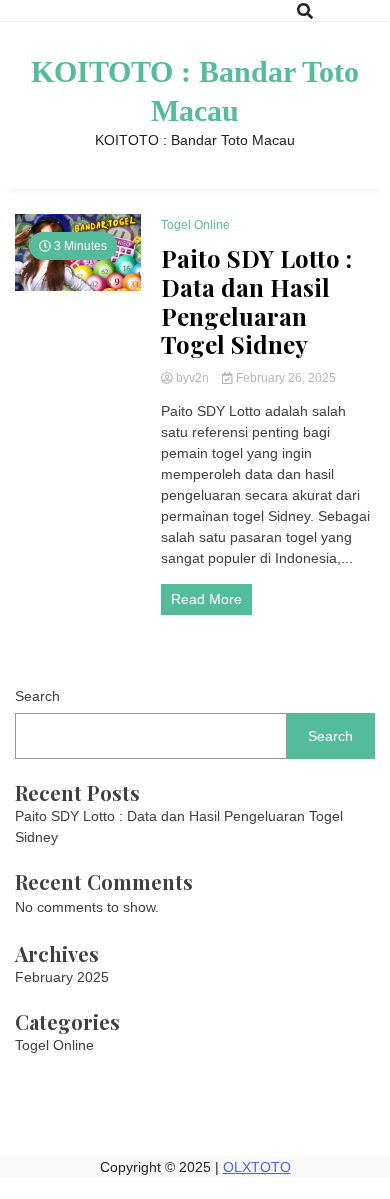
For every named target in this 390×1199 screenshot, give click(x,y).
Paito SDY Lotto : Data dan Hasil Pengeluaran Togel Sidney (256, 301)
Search (37, 696)
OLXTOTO (257, 1167)
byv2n (192, 378)
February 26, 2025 (284, 378)
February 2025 (62, 977)
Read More (206, 599)
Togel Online (195, 225)
